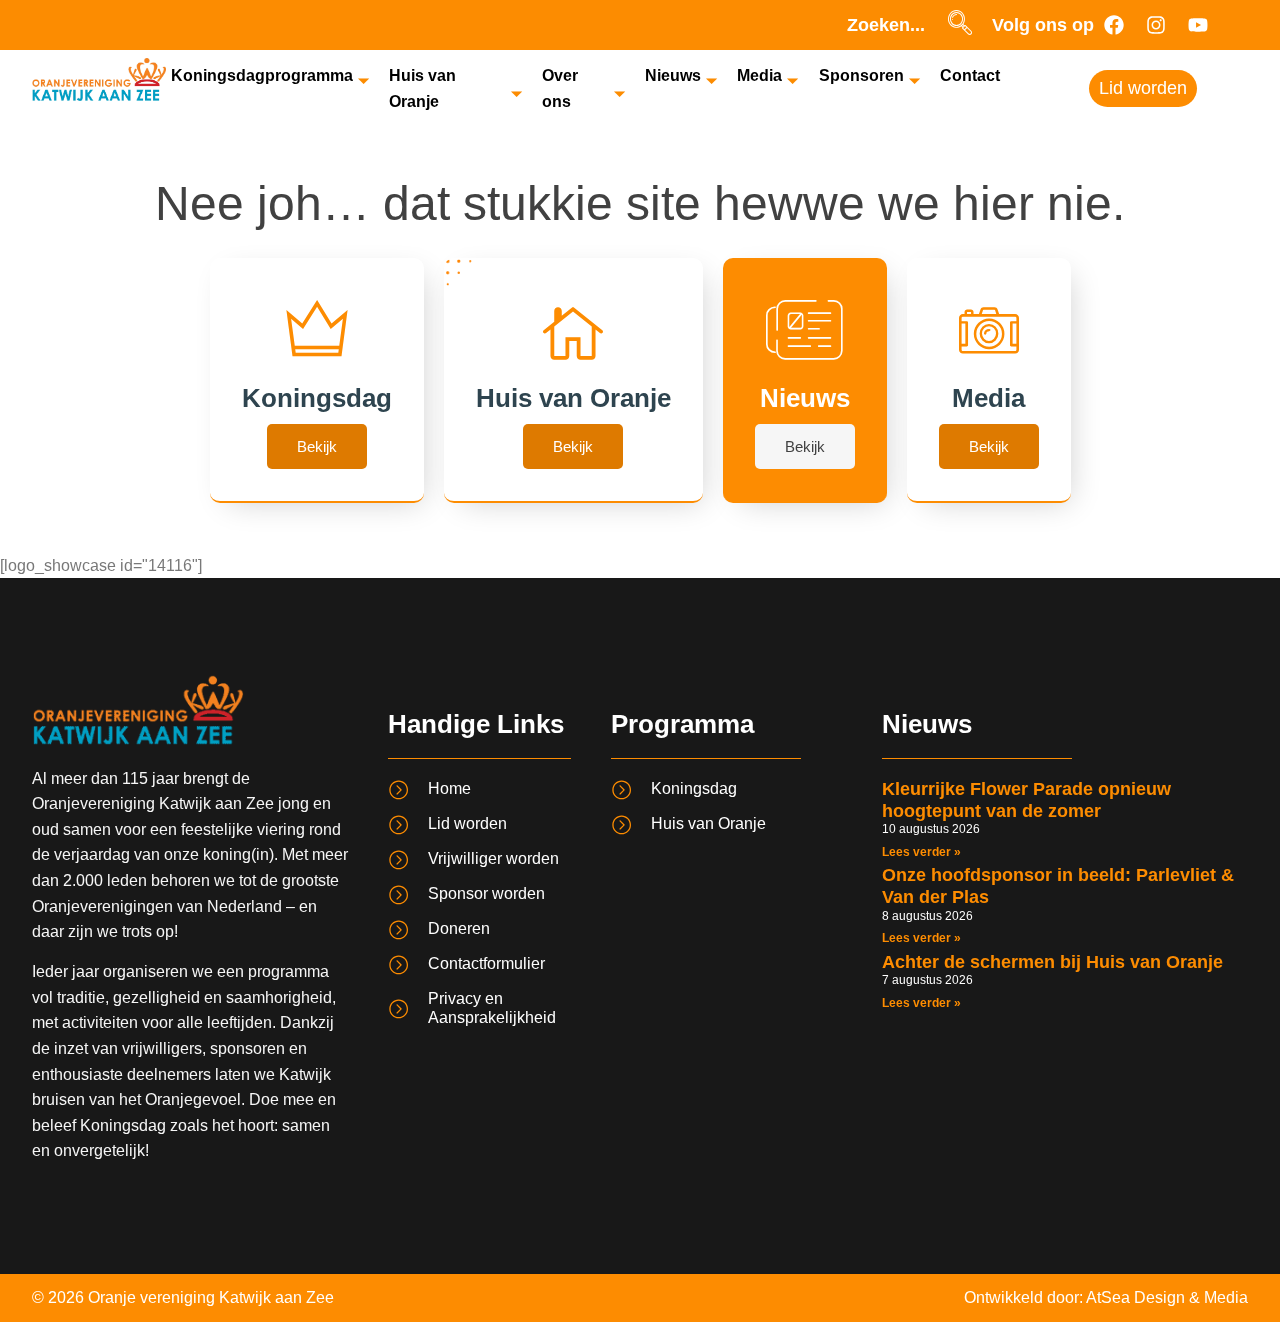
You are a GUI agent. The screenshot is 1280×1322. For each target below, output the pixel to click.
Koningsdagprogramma (262, 75)
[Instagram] (1156, 25)
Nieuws (673, 75)
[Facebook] (1114, 25)
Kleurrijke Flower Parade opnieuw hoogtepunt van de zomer (1026, 800)
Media (759, 75)
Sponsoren (861, 75)
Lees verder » (921, 852)
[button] (960, 25)
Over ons (560, 88)
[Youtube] (1198, 25)
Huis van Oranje (422, 88)
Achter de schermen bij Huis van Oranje (1052, 962)
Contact (970, 75)
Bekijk (317, 446)
